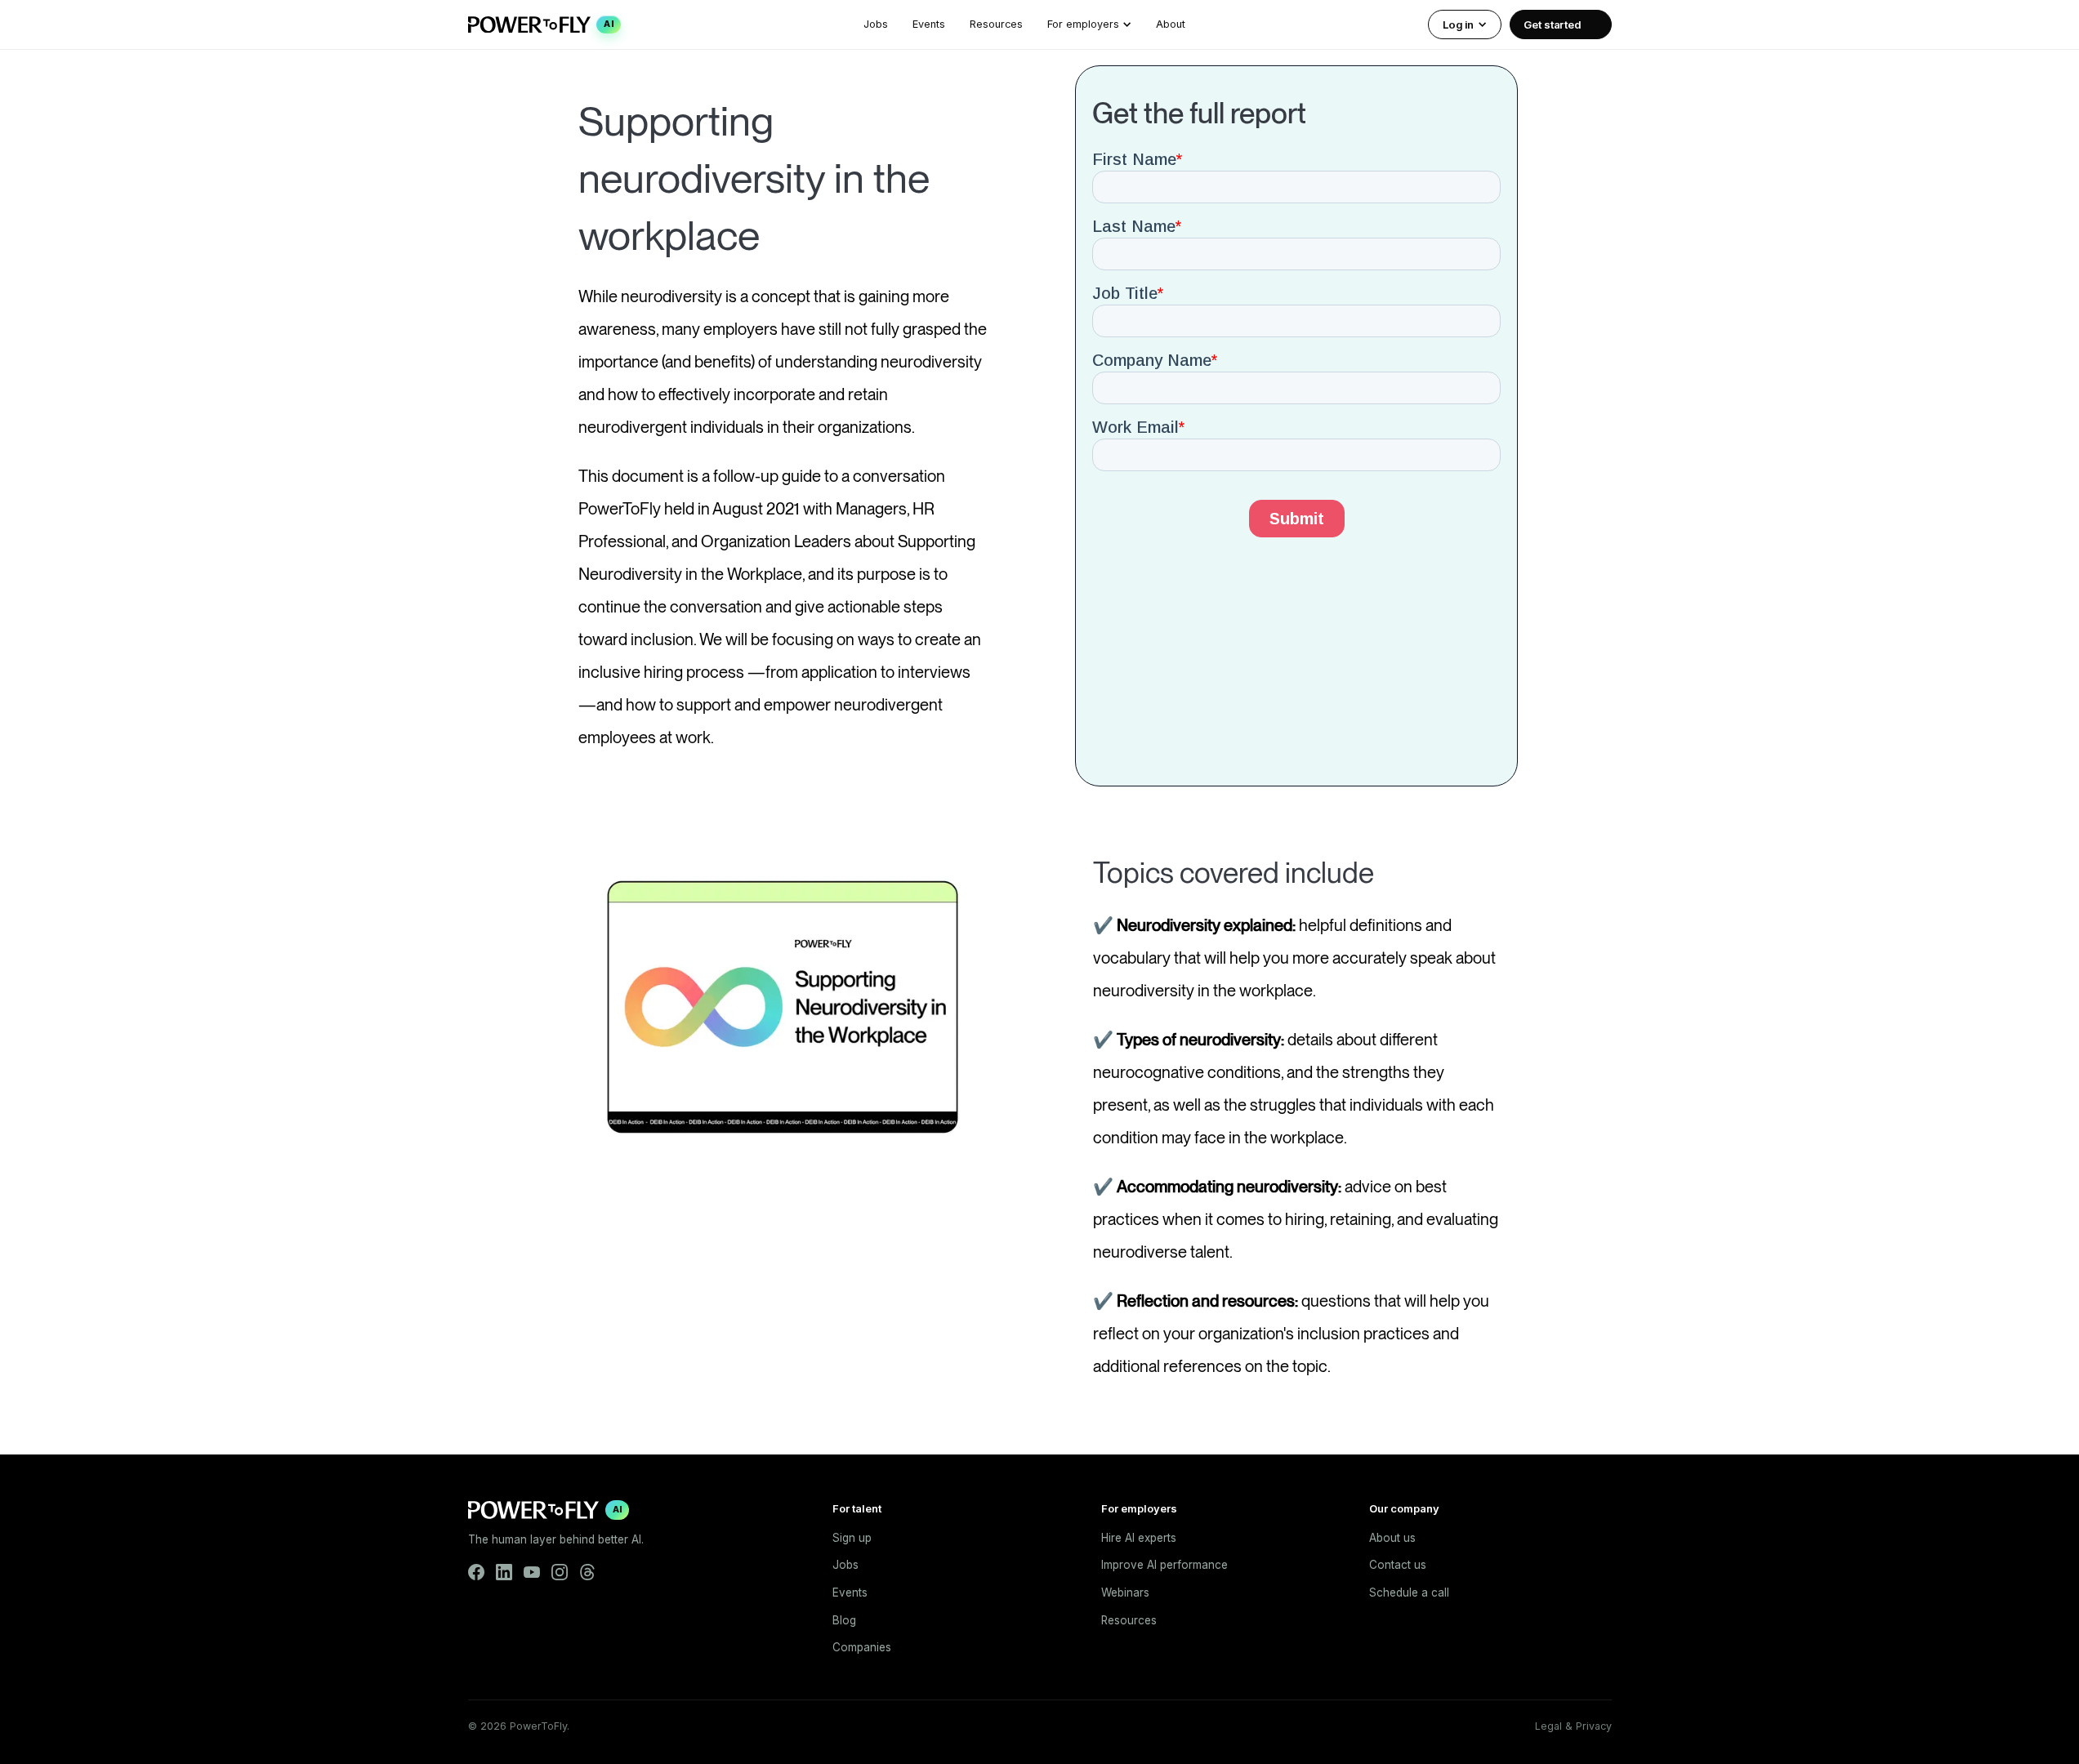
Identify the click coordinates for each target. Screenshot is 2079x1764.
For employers (1083, 24)
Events (929, 24)
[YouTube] (532, 1572)
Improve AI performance (1164, 1565)
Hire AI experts (1139, 1538)
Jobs (876, 24)
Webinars (1125, 1592)
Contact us (1398, 1565)
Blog (844, 1620)
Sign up (852, 1538)
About (1171, 24)
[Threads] (587, 1572)
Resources (996, 24)
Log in (1458, 24)
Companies (862, 1647)
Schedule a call (1409, 1592)
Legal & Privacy (1573, 1726)
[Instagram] (560, 1572)
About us (1392, 1538)
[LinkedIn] (504, 1572)
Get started (1552, 24)
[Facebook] (476, 1572)
